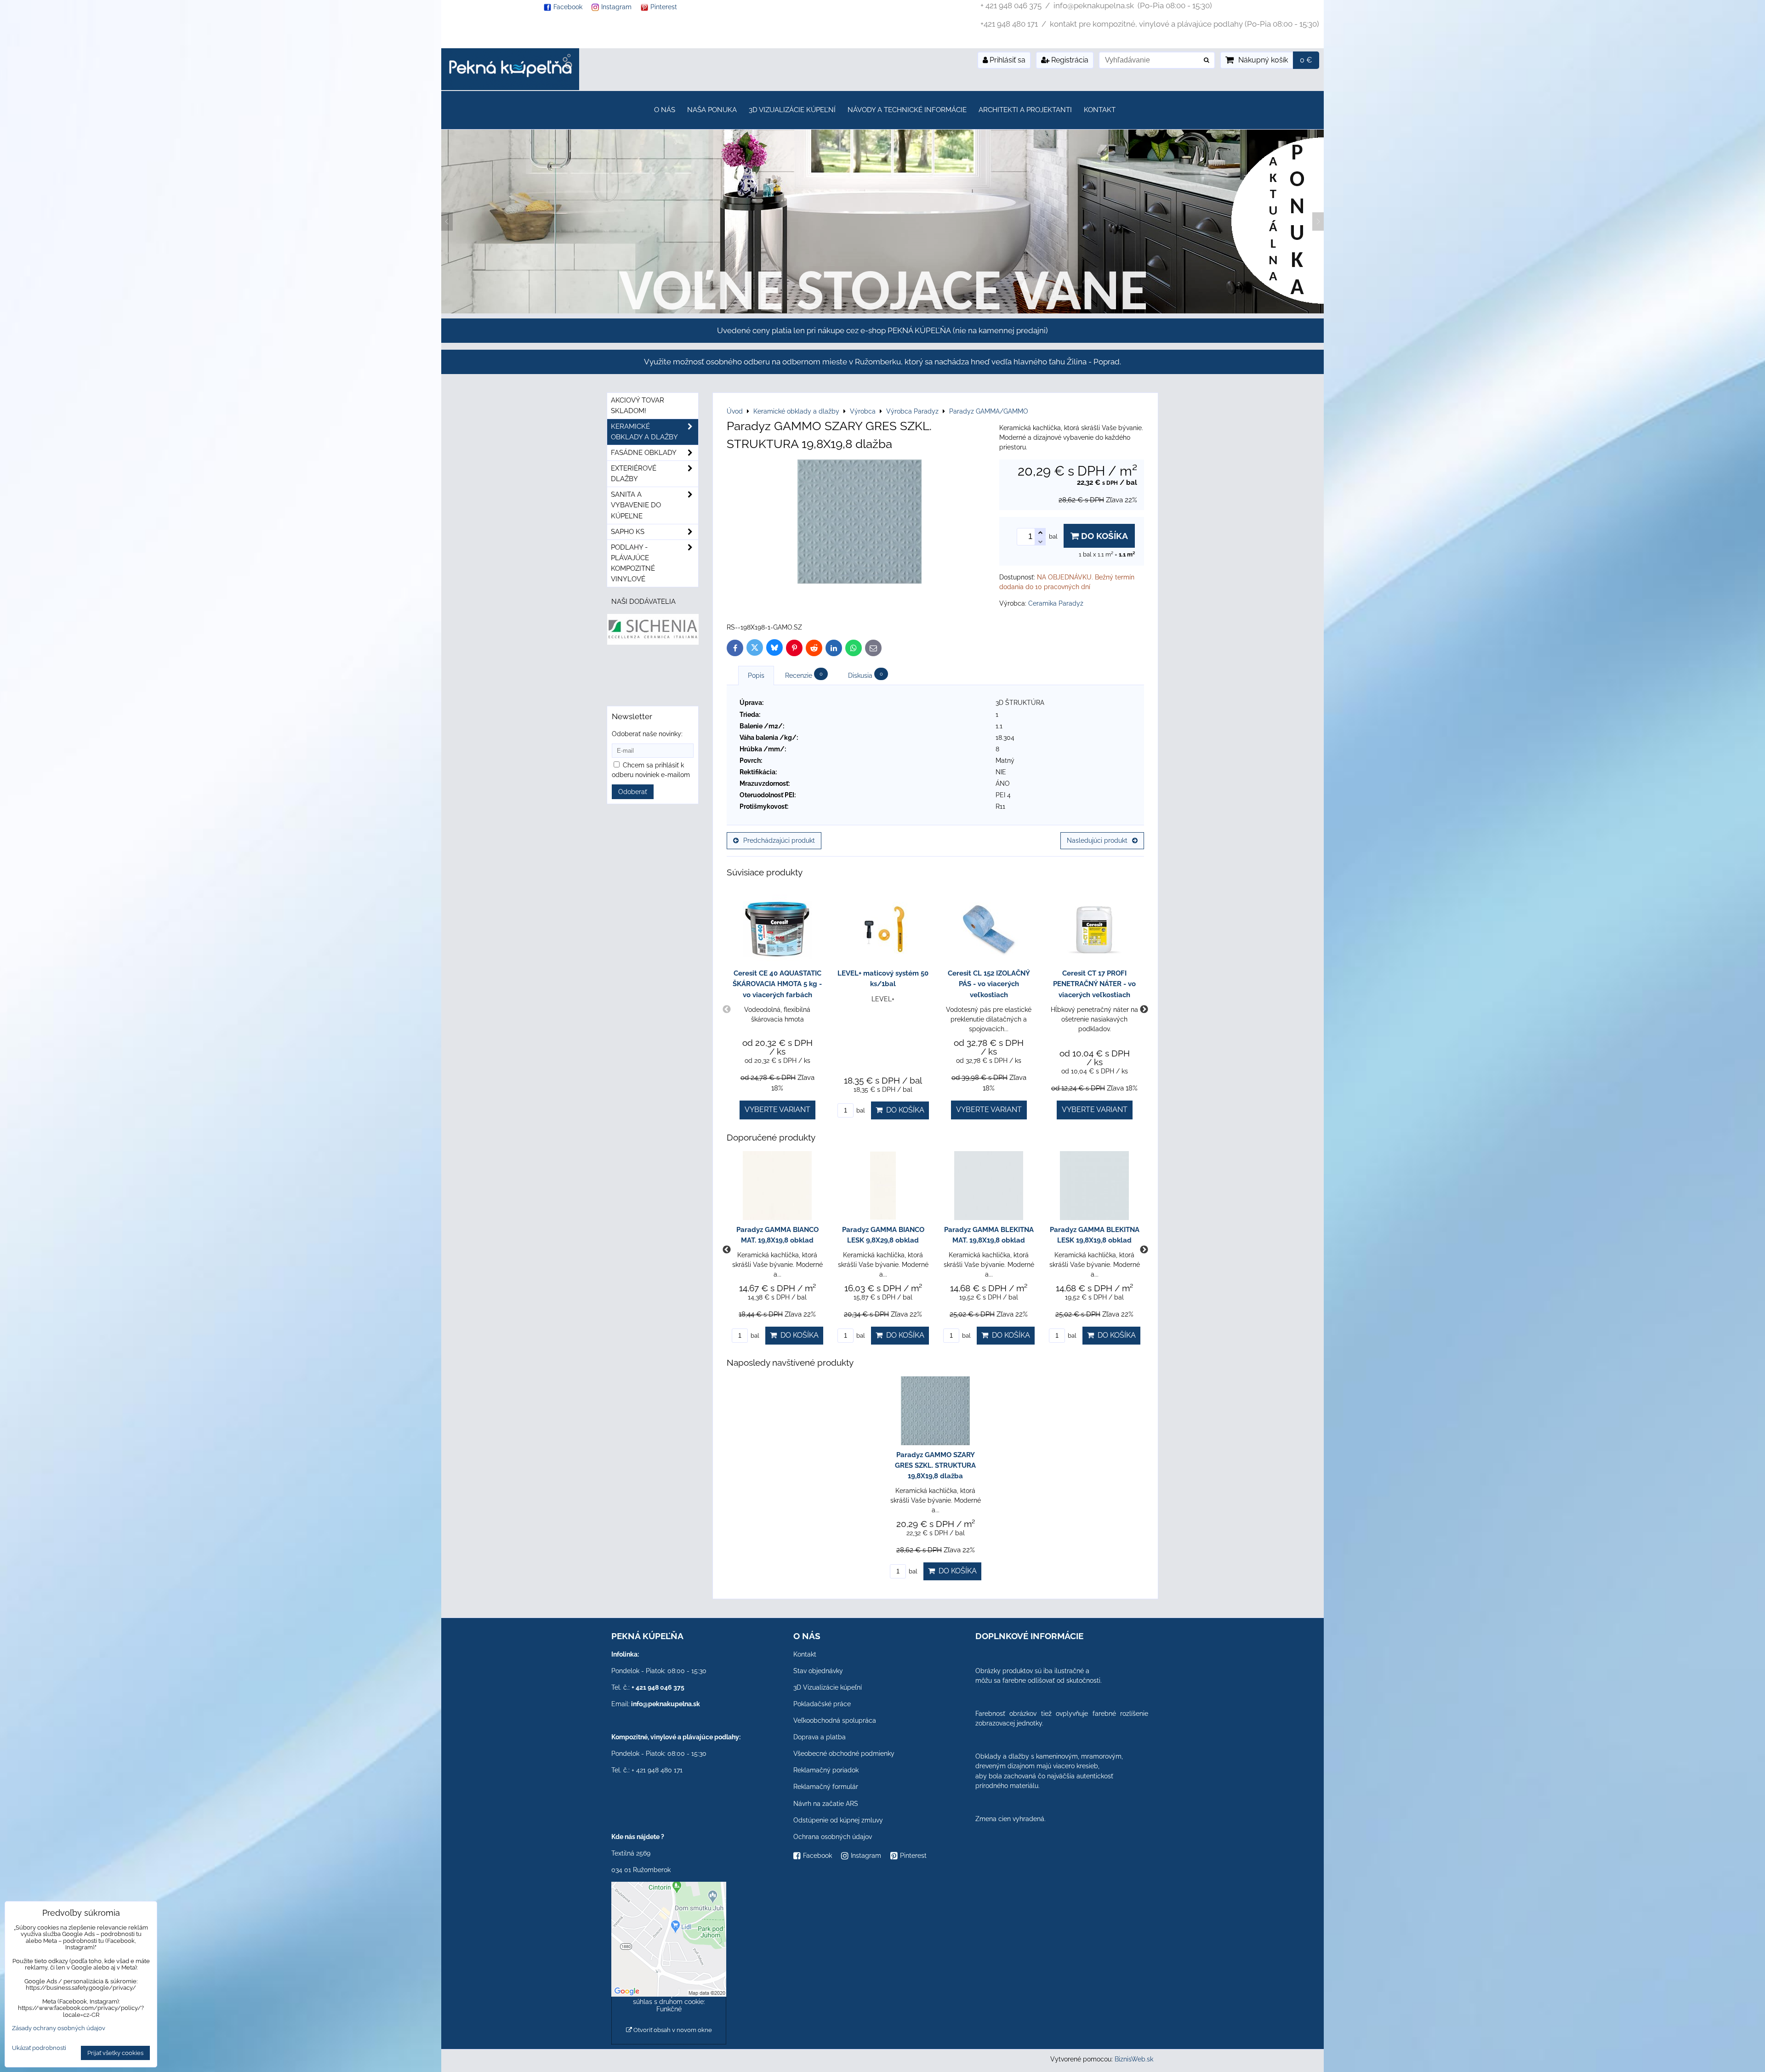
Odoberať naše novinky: (647, 734)
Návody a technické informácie (907, 110)
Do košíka (1103, 536)
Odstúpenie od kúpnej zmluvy (838, 1820)
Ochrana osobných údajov (833, 1837)
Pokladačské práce (822, 1704)
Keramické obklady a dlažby (644, 432)
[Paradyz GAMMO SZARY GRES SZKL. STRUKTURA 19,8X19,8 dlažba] (860, 523)
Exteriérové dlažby (634, 474)
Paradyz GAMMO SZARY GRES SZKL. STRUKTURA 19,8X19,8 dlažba (935, 1465)
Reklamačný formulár (826, 1787)
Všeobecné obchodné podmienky (844, 1754)
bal (860, 1110)
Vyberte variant (777, 1110)
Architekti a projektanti (1025, 110)
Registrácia (1069, 60)
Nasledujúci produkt (1097, 840)
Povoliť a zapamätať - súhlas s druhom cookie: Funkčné (669, 2002)
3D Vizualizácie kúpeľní (792, 110)
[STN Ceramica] (653, 677)
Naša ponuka (712, 110)
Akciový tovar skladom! (638, 406)
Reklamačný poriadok (826, 1770)
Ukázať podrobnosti (39, 2048)
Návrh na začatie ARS (826, 1804)
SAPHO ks (628, 532)
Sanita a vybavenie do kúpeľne (636, 505)
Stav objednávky (818, 1671)
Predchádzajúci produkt (779, 840)
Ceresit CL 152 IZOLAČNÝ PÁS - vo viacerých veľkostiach (989, 984)
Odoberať (633, 792)
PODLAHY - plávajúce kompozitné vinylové (633, 563)
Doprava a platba (820, 1737)
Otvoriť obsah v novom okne (672, 2030)
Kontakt (1100, 110)
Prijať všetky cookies (115, 2053)
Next (1144, 1010)
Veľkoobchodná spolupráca (835, 1720)
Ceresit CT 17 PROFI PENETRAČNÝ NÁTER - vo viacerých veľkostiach (1094, 984)
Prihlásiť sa (1007, 60)
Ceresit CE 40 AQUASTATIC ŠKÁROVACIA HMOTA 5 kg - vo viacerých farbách (777, 984)
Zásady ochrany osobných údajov (59, 2028)
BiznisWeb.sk (1134, 2059)
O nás (665, 110)
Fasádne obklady (644, 453)
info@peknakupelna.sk (666, 1704)
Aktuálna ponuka (1089, 172)
